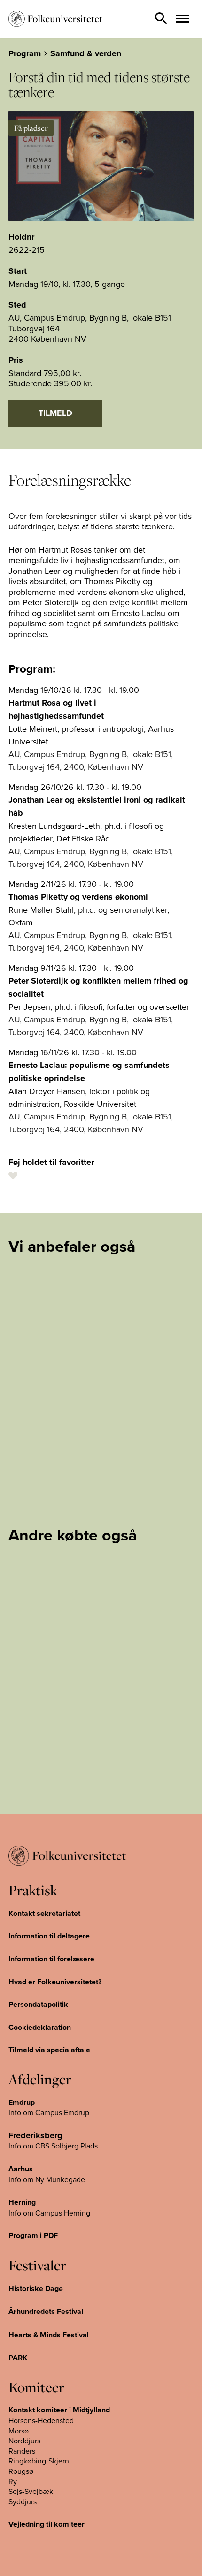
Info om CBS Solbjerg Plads (53, 2146)
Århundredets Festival (46, 2311)
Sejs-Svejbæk (31, 2491)
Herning (22, 2202)
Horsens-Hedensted (41, 2420)
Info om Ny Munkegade (47, 2179)
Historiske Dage (36, 2288)
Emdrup (22, 2102)
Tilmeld (55, 413)
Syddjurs (23, 2501)
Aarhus (21, 2169)
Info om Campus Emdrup (49, 2112)
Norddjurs (24, 2441)
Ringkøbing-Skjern (39, 2461)
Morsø (19, 2431)
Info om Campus (36, 2213)
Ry (13, 2481)
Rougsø (21, 2471)
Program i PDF (33, 2235)
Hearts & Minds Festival (49, 2335)
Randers (22, 2451)
